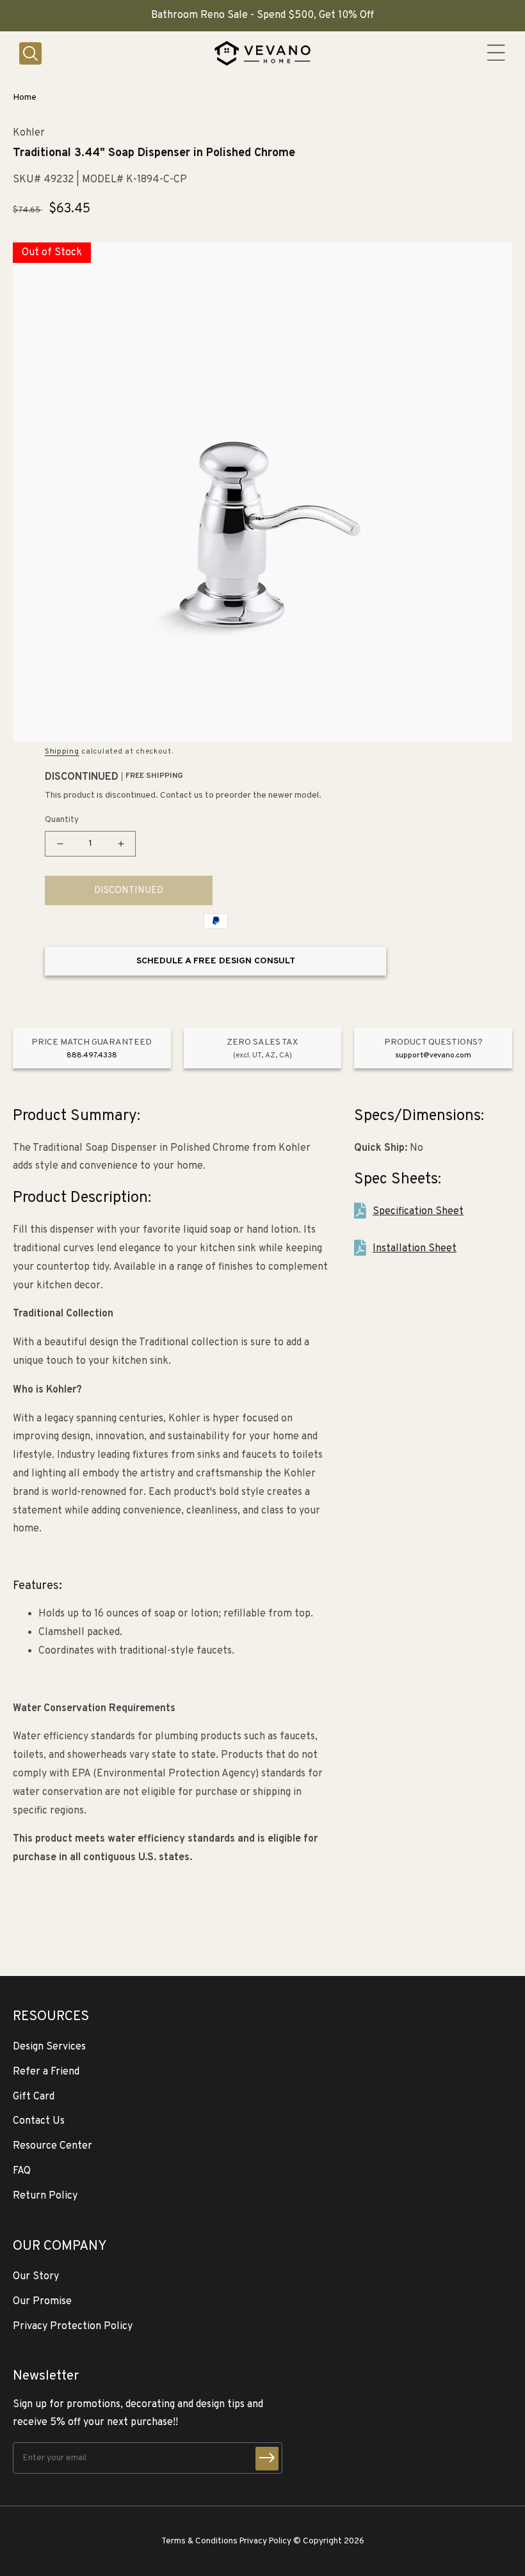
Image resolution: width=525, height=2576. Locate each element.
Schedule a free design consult (216, 961)
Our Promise (42, 2302)
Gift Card (34, 2097)
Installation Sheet (415, 1249)
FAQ (22, 2171)
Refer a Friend (46, 2072)
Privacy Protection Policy (73, 2327)
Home (25, 98)
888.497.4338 (92, 1055)
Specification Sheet (418, 1212)
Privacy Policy (265, 2541)
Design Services (49, 2047)
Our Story (36, 2277)
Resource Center (52, 2146)
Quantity (62, 820)
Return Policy (45, 2196)
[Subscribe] (267, 2459)
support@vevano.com (433, 1055)
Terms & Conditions (199, 2541)
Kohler (29, 133)
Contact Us (39, 2121)
